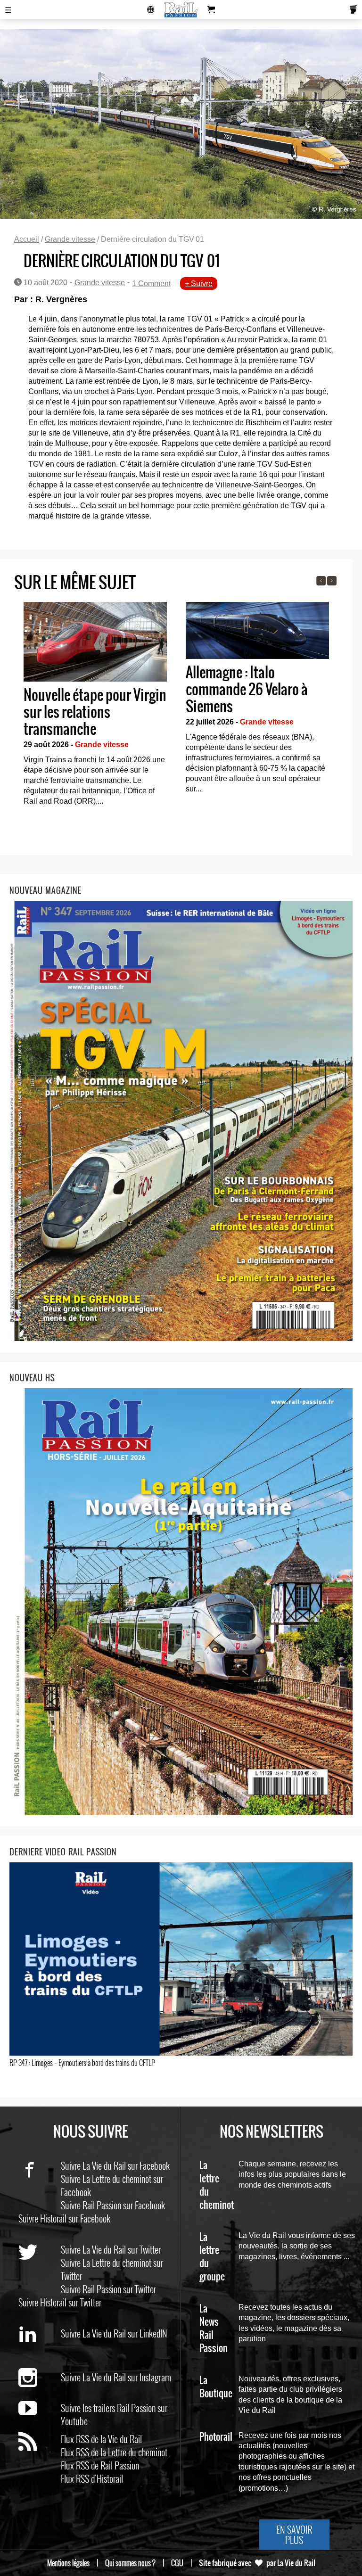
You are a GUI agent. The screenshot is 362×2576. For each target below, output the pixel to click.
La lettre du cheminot (217, 2185)
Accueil (27, 239)
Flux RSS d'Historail (92, 2478)
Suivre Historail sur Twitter (60, 2302)
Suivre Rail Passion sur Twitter (108, 2289)
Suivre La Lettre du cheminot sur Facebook (112, 2185)
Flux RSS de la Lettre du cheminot (114, 2452)
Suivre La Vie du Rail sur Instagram (116, 2377)
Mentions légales (68, 2563)
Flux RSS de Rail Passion (100, 2465)
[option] (95, 707)
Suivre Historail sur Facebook (64, 2218)
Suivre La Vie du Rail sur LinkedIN (114, 2333)
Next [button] (332, 581)
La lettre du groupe (212, 2257)
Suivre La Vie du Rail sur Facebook (115, 2165)
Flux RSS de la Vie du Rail (101, 2439)
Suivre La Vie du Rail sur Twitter (111, 2249)
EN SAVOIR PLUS (294, 2535)
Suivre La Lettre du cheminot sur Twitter (112, 2269)
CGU (177, 2563)
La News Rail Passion (214, 2329)
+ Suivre (199, 284)
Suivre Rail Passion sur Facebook (113, 2205)
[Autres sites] (151, 9)
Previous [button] (321, 581)
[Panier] (211, 9)
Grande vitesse (70, 239)
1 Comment (151, 284)
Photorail (216, 2437)
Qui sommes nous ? (130, 2563)
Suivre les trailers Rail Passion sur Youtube (114, 2414)
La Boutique (216, 2387)
